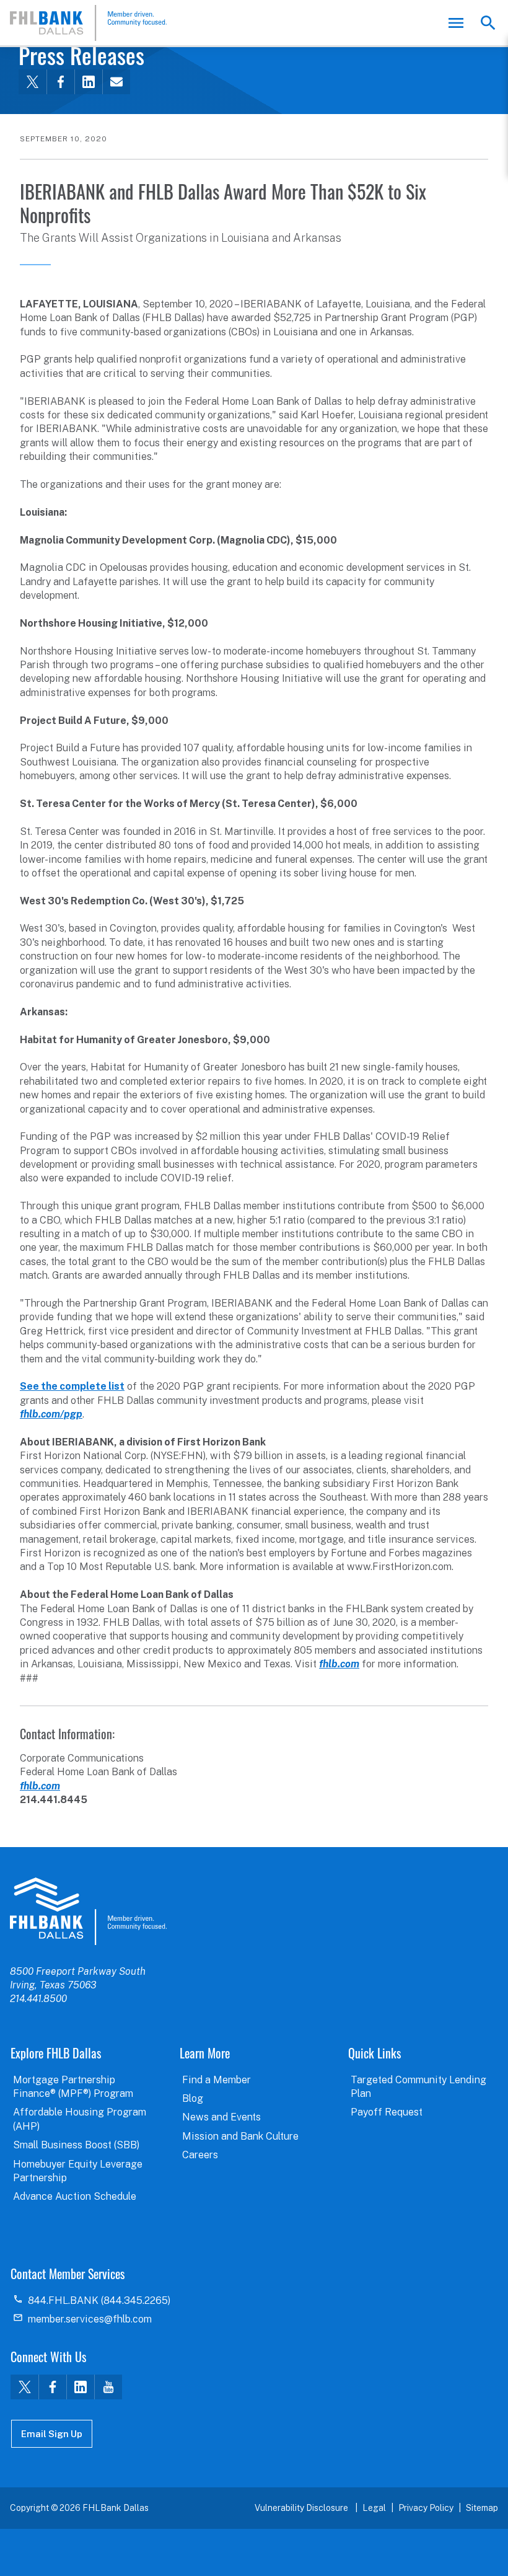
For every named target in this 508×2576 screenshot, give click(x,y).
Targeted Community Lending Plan (418, 2087)
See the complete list (72, 1386)
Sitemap (482, 2508)
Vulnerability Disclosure (302, 2508)
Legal (374, 2508)
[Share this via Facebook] (60, 82)
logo (88, 1911)
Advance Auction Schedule (75, 2196)
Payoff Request (387, 2112)
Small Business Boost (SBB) (76, 2145)
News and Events (221, 2117)
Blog (193, 2098)
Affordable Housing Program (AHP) (80, 2119)
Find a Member (217, 2080)
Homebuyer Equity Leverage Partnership (78, 2171)
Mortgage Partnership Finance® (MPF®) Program (73, 2087)
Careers (200, 2155)
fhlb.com (339, 1664)
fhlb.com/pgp (51, 1414)
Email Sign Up (52, 2434)
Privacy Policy (426, 2508)
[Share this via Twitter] (33, 82)
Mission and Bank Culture (240, 2136)
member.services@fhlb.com (90, 2319)
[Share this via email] (116, 82)
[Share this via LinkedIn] (88, 82)
